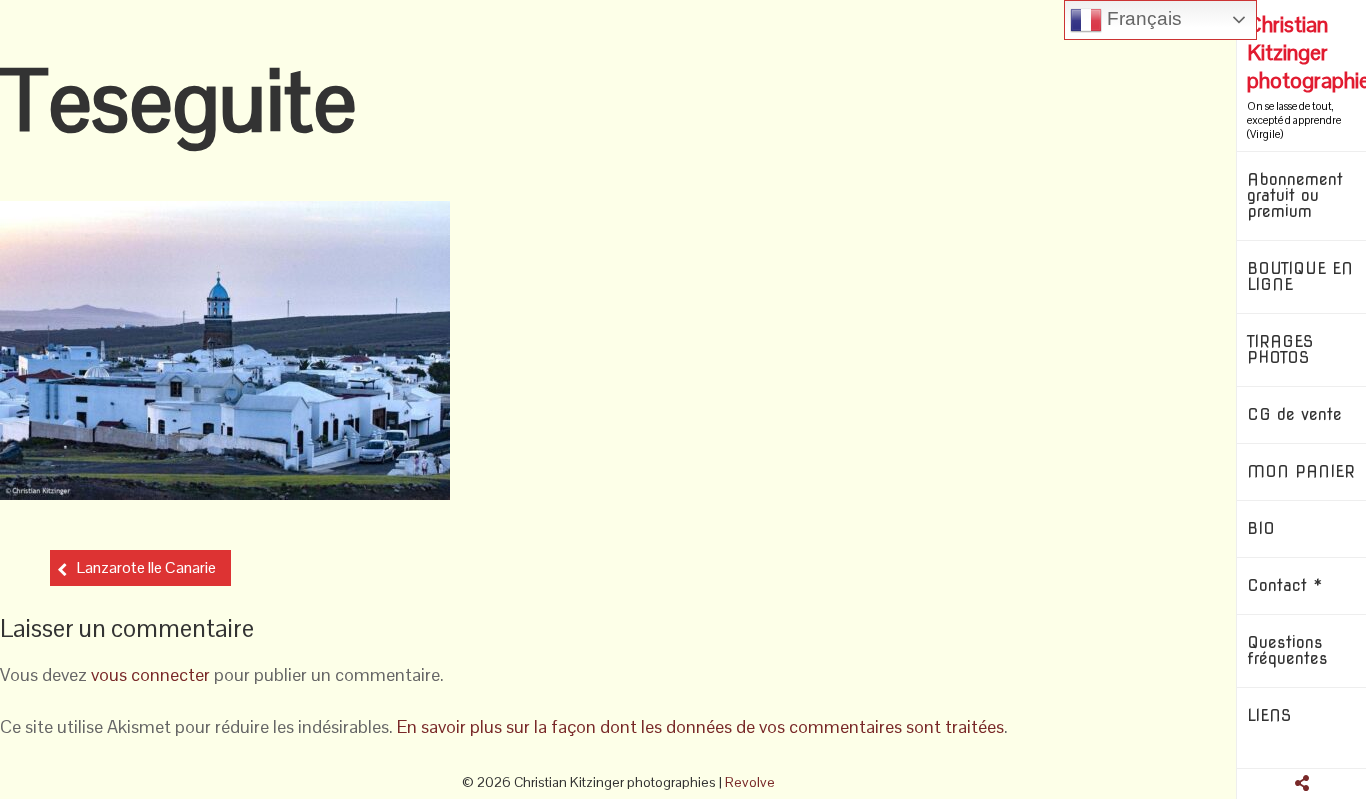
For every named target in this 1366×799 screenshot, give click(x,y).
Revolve (750, 782)
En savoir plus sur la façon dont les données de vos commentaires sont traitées (700, 726)
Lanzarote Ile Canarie (146, 567)
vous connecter (150, 674)
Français (1142, 18)
